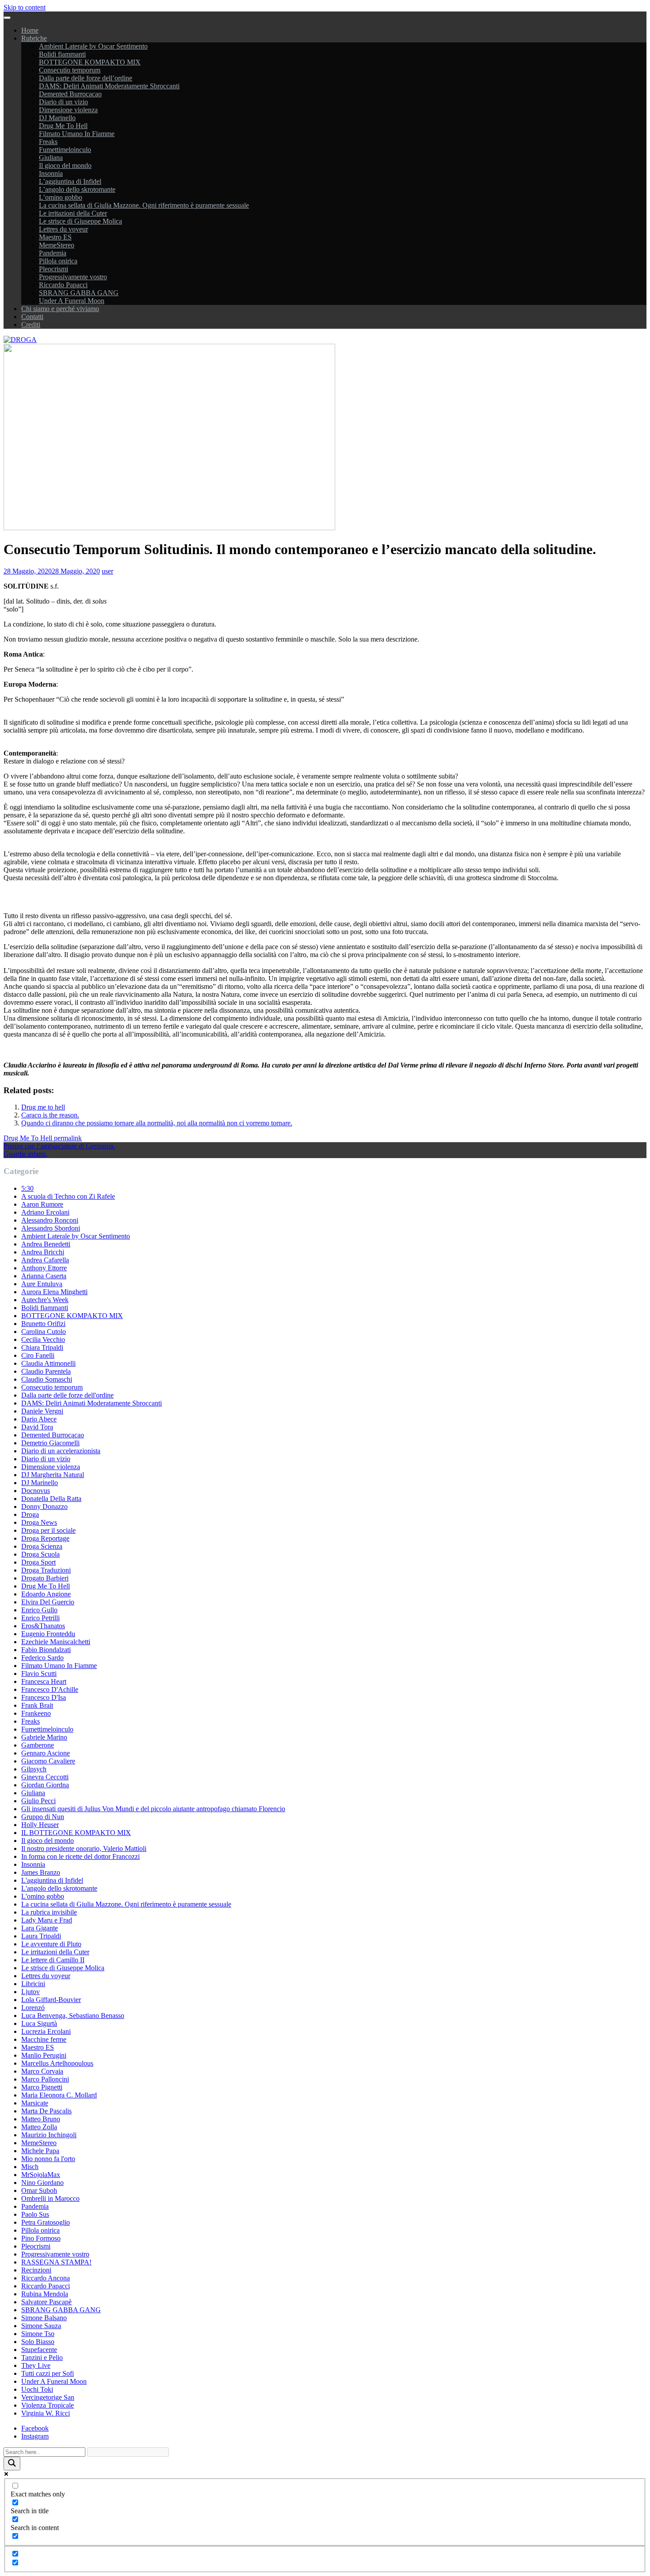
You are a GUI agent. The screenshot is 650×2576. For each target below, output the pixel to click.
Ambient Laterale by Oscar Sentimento (93, 46)
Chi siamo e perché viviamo (60, 309)
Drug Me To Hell (63, 126)
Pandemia (53, 253)
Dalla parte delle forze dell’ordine (86, 78)
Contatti (32, 317)
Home (30, 30)
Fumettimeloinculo (65, 150)
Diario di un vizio (63, 102)
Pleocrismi (54, 269)
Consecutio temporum (70, 70)
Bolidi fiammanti (62, 54)
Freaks (48, 142)
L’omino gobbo (61, 197)
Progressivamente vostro (73, 277)
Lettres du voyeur (63, 229)
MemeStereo (57, 245)
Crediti (31, 325)
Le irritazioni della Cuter (73, 213)
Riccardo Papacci (63, 285)
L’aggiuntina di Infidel (70, 181)
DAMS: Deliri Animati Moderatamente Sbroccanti (109, 86)
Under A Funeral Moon (72, 301)
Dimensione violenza (68, 110)
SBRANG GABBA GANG (79, 293)
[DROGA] (20, 340)
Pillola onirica (58, 261)
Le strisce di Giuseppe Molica (80, 221)
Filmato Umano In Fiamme (77, 134)
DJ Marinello (57, 118)
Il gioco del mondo (65, 165)
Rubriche (34, 38)
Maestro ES (55, 237)
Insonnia (51, 173)
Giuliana (51, 158)
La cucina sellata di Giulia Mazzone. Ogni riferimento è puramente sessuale (144, 205)
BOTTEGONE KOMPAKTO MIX (90, 62)
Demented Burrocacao (70, 94)
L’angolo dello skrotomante (77, 189)
